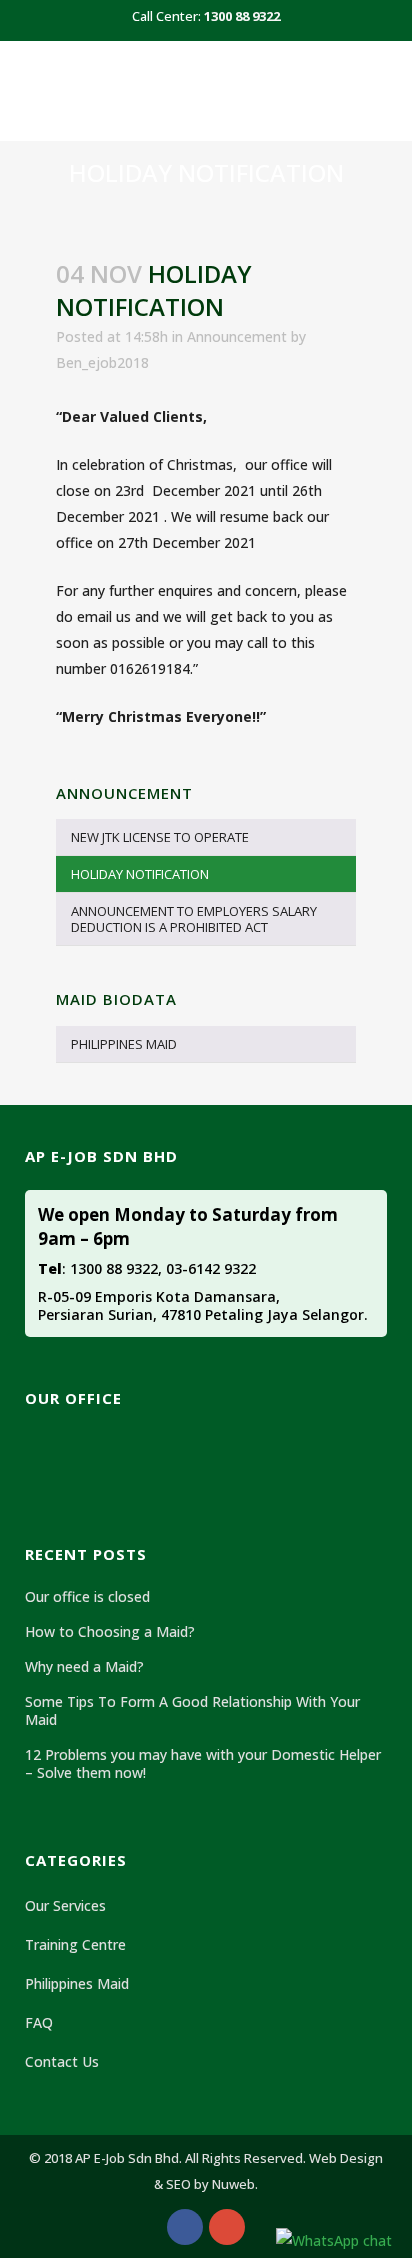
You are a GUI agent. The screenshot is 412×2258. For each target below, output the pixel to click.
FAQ (39, 2022)
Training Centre (75, 1944)
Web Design (346, 2158)
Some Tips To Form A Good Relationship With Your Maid (192, 1711)
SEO (178, 2184)
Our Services (65, 1905)
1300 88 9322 (242, 16)
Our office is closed (87, 1597)
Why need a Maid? (84, 1667)
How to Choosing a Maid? (110, 1632)
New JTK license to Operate (160, 837)
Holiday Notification (140, 874)
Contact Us (62, 2061)
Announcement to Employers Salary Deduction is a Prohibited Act (194, 919)
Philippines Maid (124, 1044)
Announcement (237, 336)
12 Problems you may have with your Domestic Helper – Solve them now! (203, 1764)
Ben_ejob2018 (102, 362)
